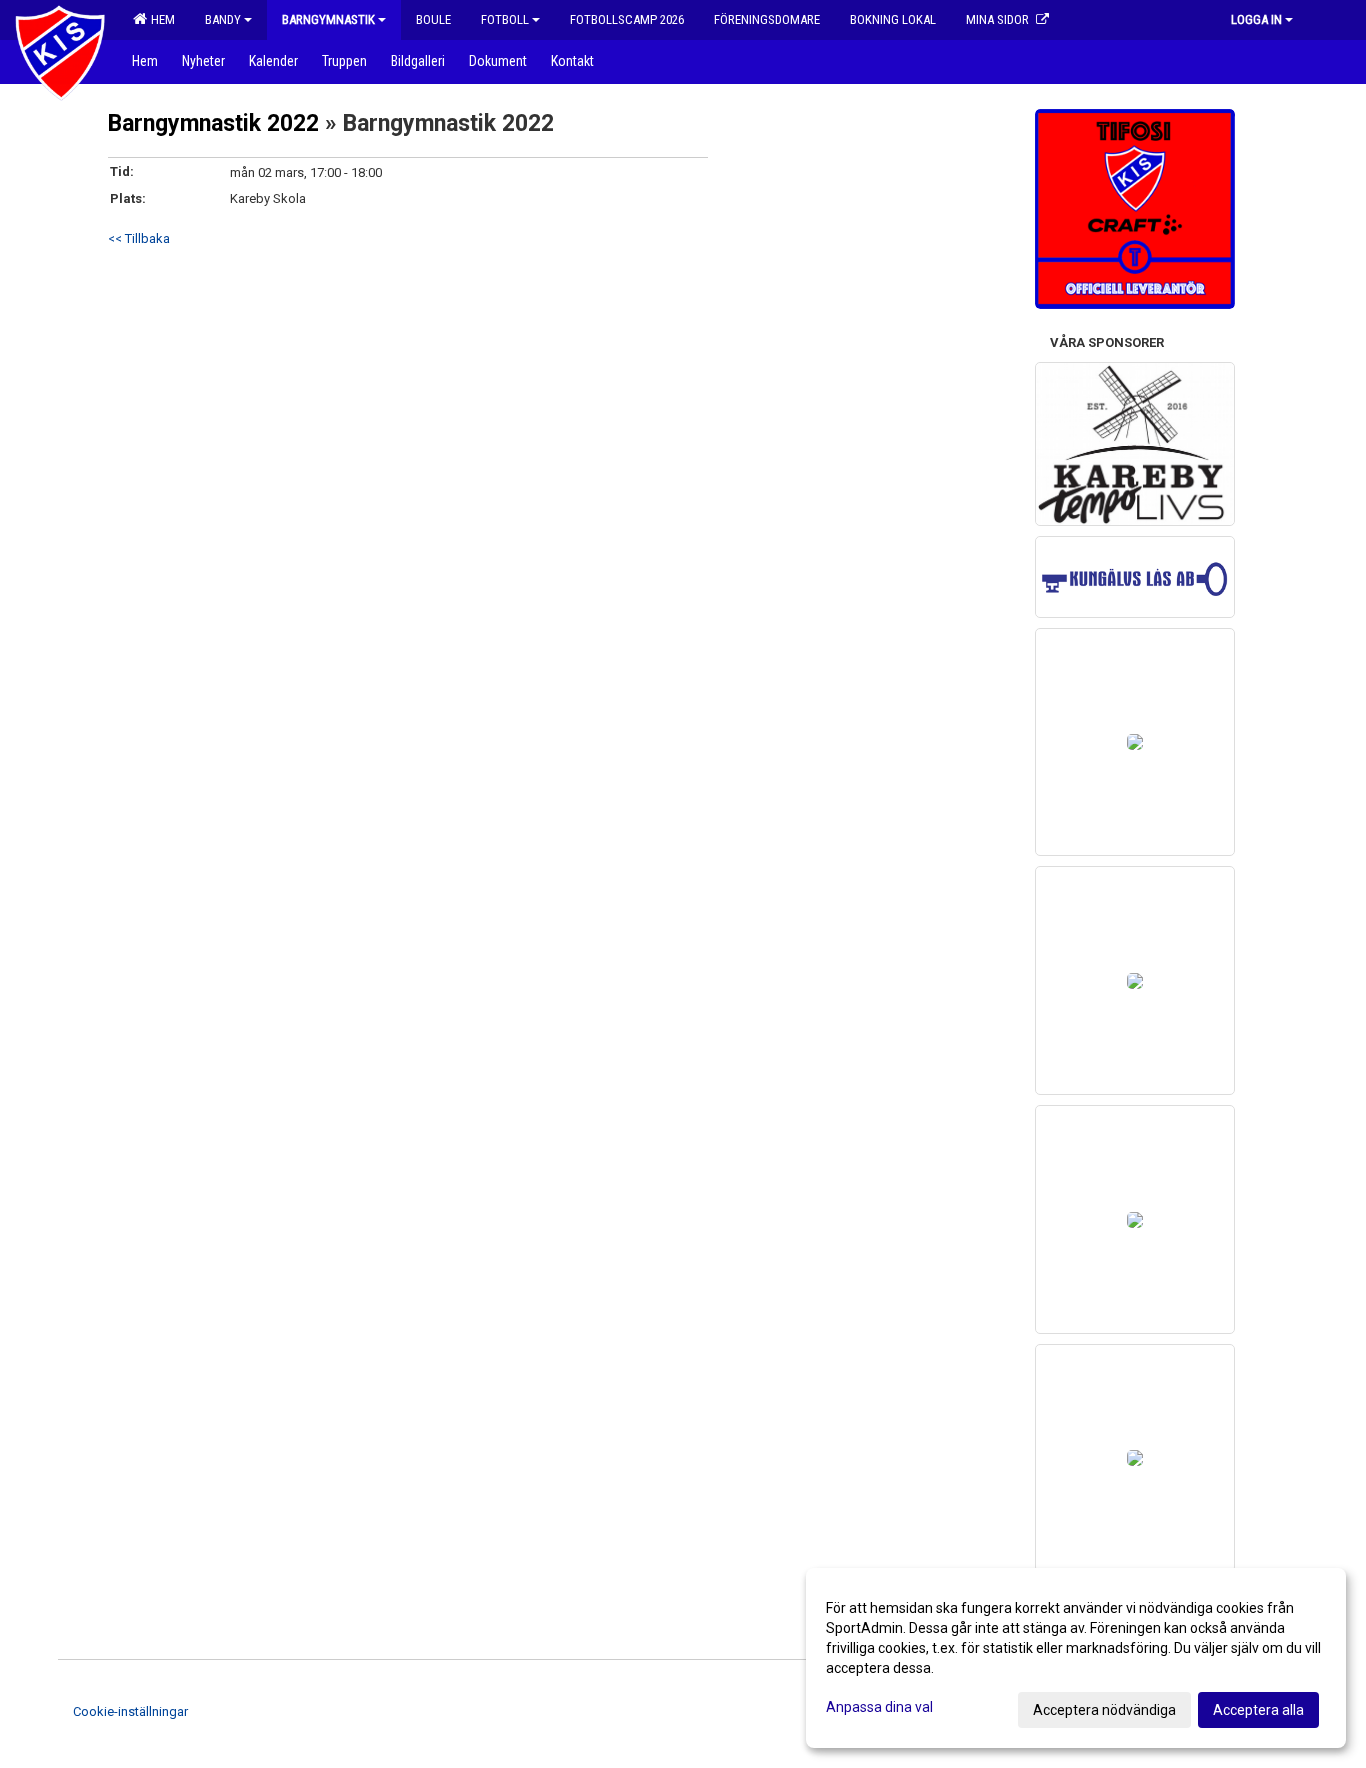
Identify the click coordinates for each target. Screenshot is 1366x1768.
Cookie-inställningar (130, 1711)
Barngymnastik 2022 (213, 123)
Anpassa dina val (879, 1707)
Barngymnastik (328, 19)
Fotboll (505, 19)
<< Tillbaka (139, 238)
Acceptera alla (1258, 1710)
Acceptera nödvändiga (1104, 1710)
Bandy (223, 19)
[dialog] (1076, 1658)
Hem (160, 19)
